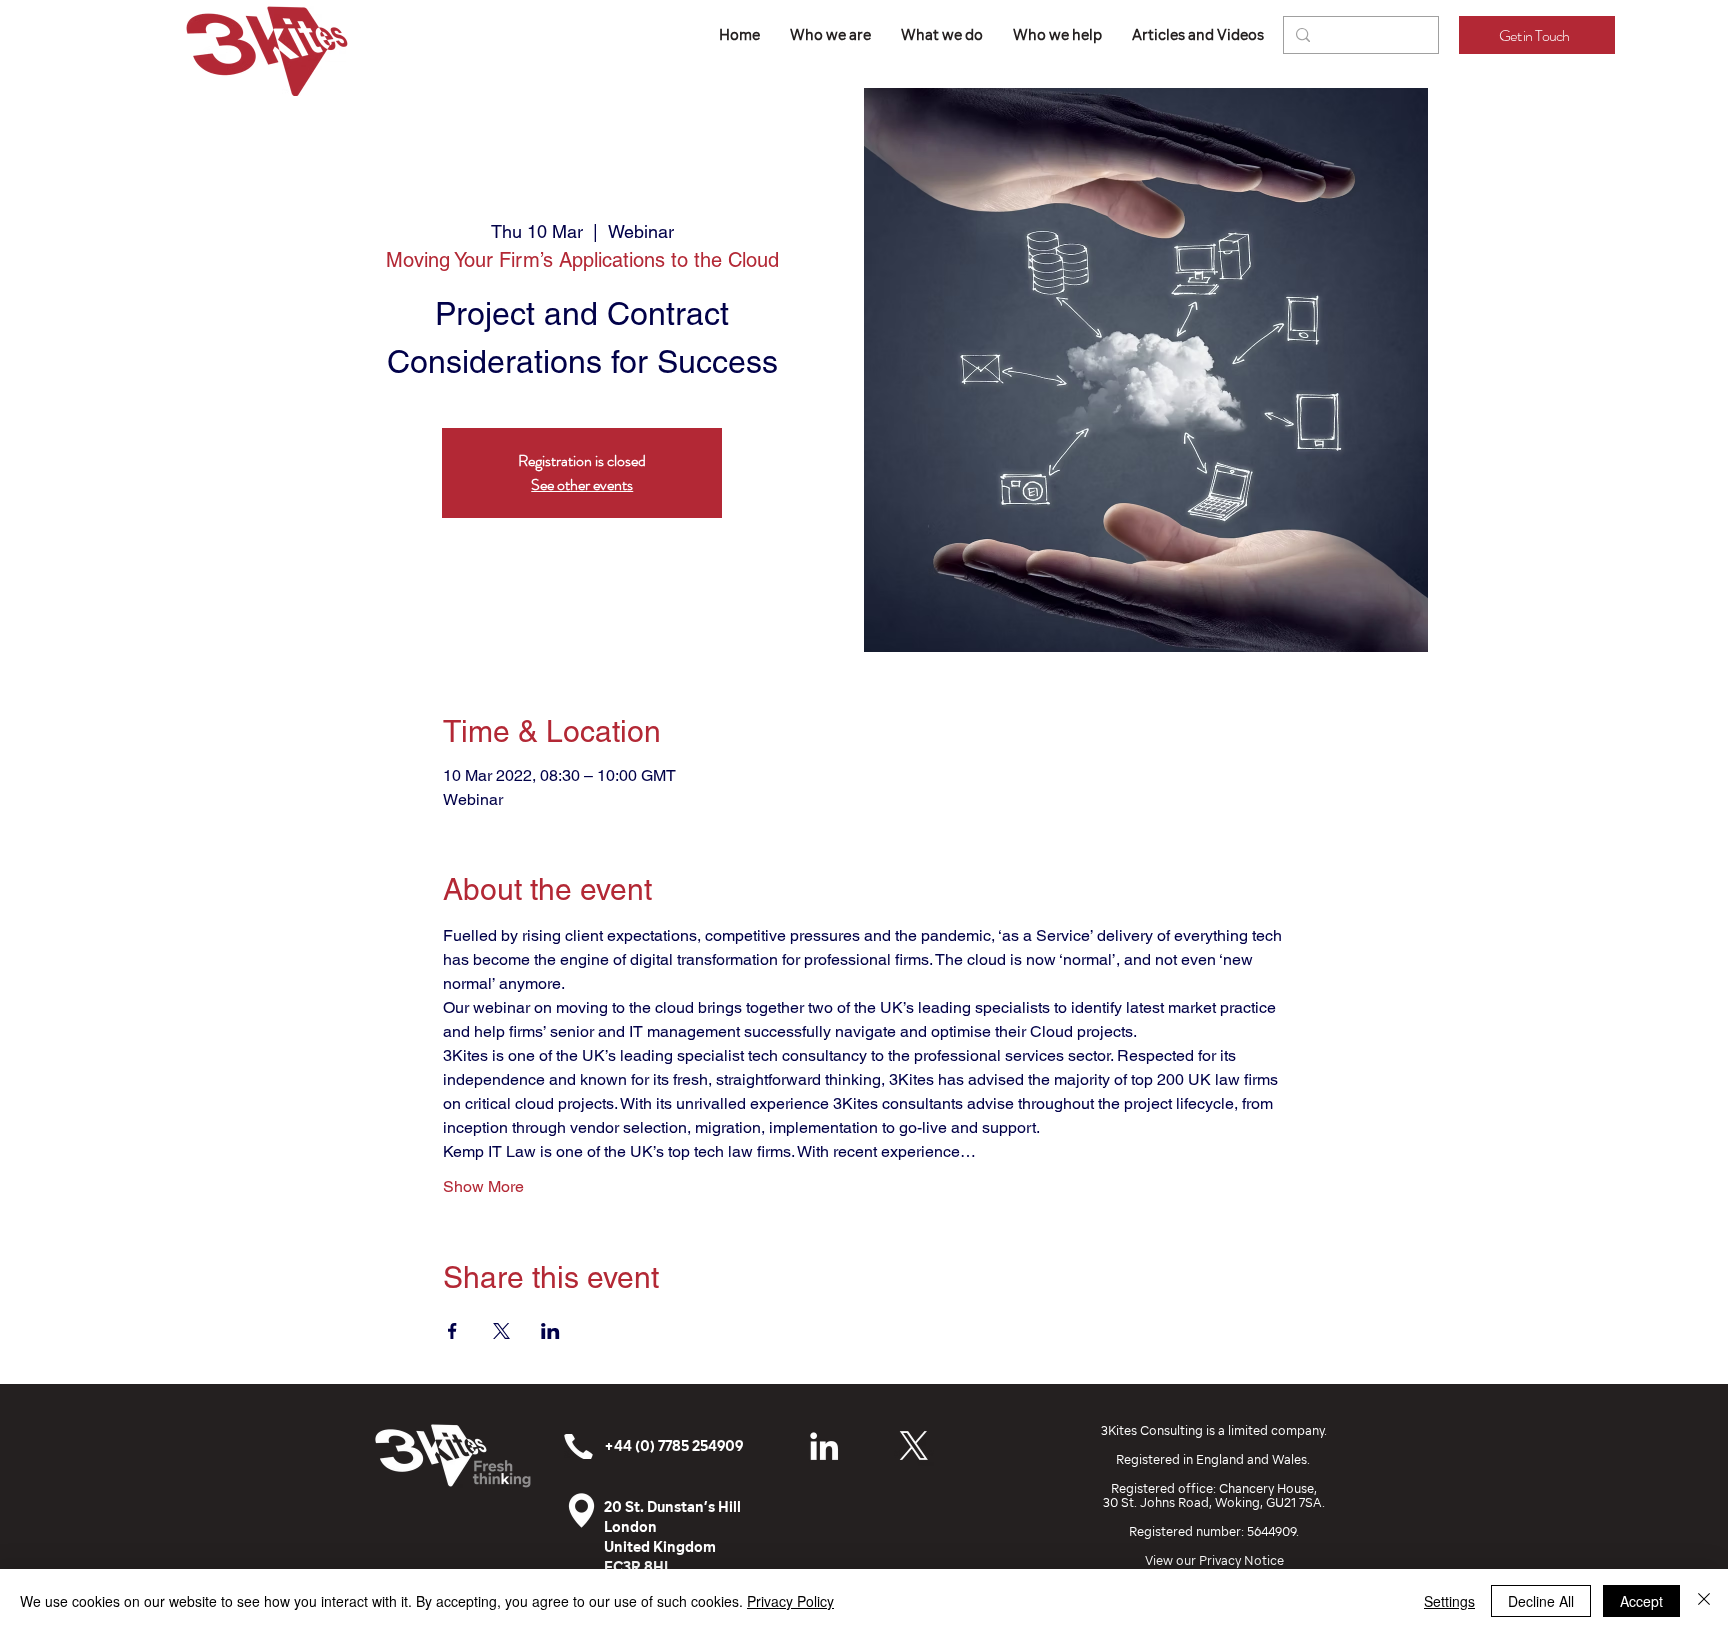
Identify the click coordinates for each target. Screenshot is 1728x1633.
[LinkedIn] (824, 1446)
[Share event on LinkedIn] (550, 1331)
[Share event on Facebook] (452, 1331)
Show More (483, 1186)
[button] (942, 35)
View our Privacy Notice (1214, 1560)
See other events (582, 484)
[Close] (1704, 1601)
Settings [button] (1449, 1601)
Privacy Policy (790, 1601)
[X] (914, 1446)
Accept (1641, 1601)
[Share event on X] (501, 1331)
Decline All (1541, 1601)
